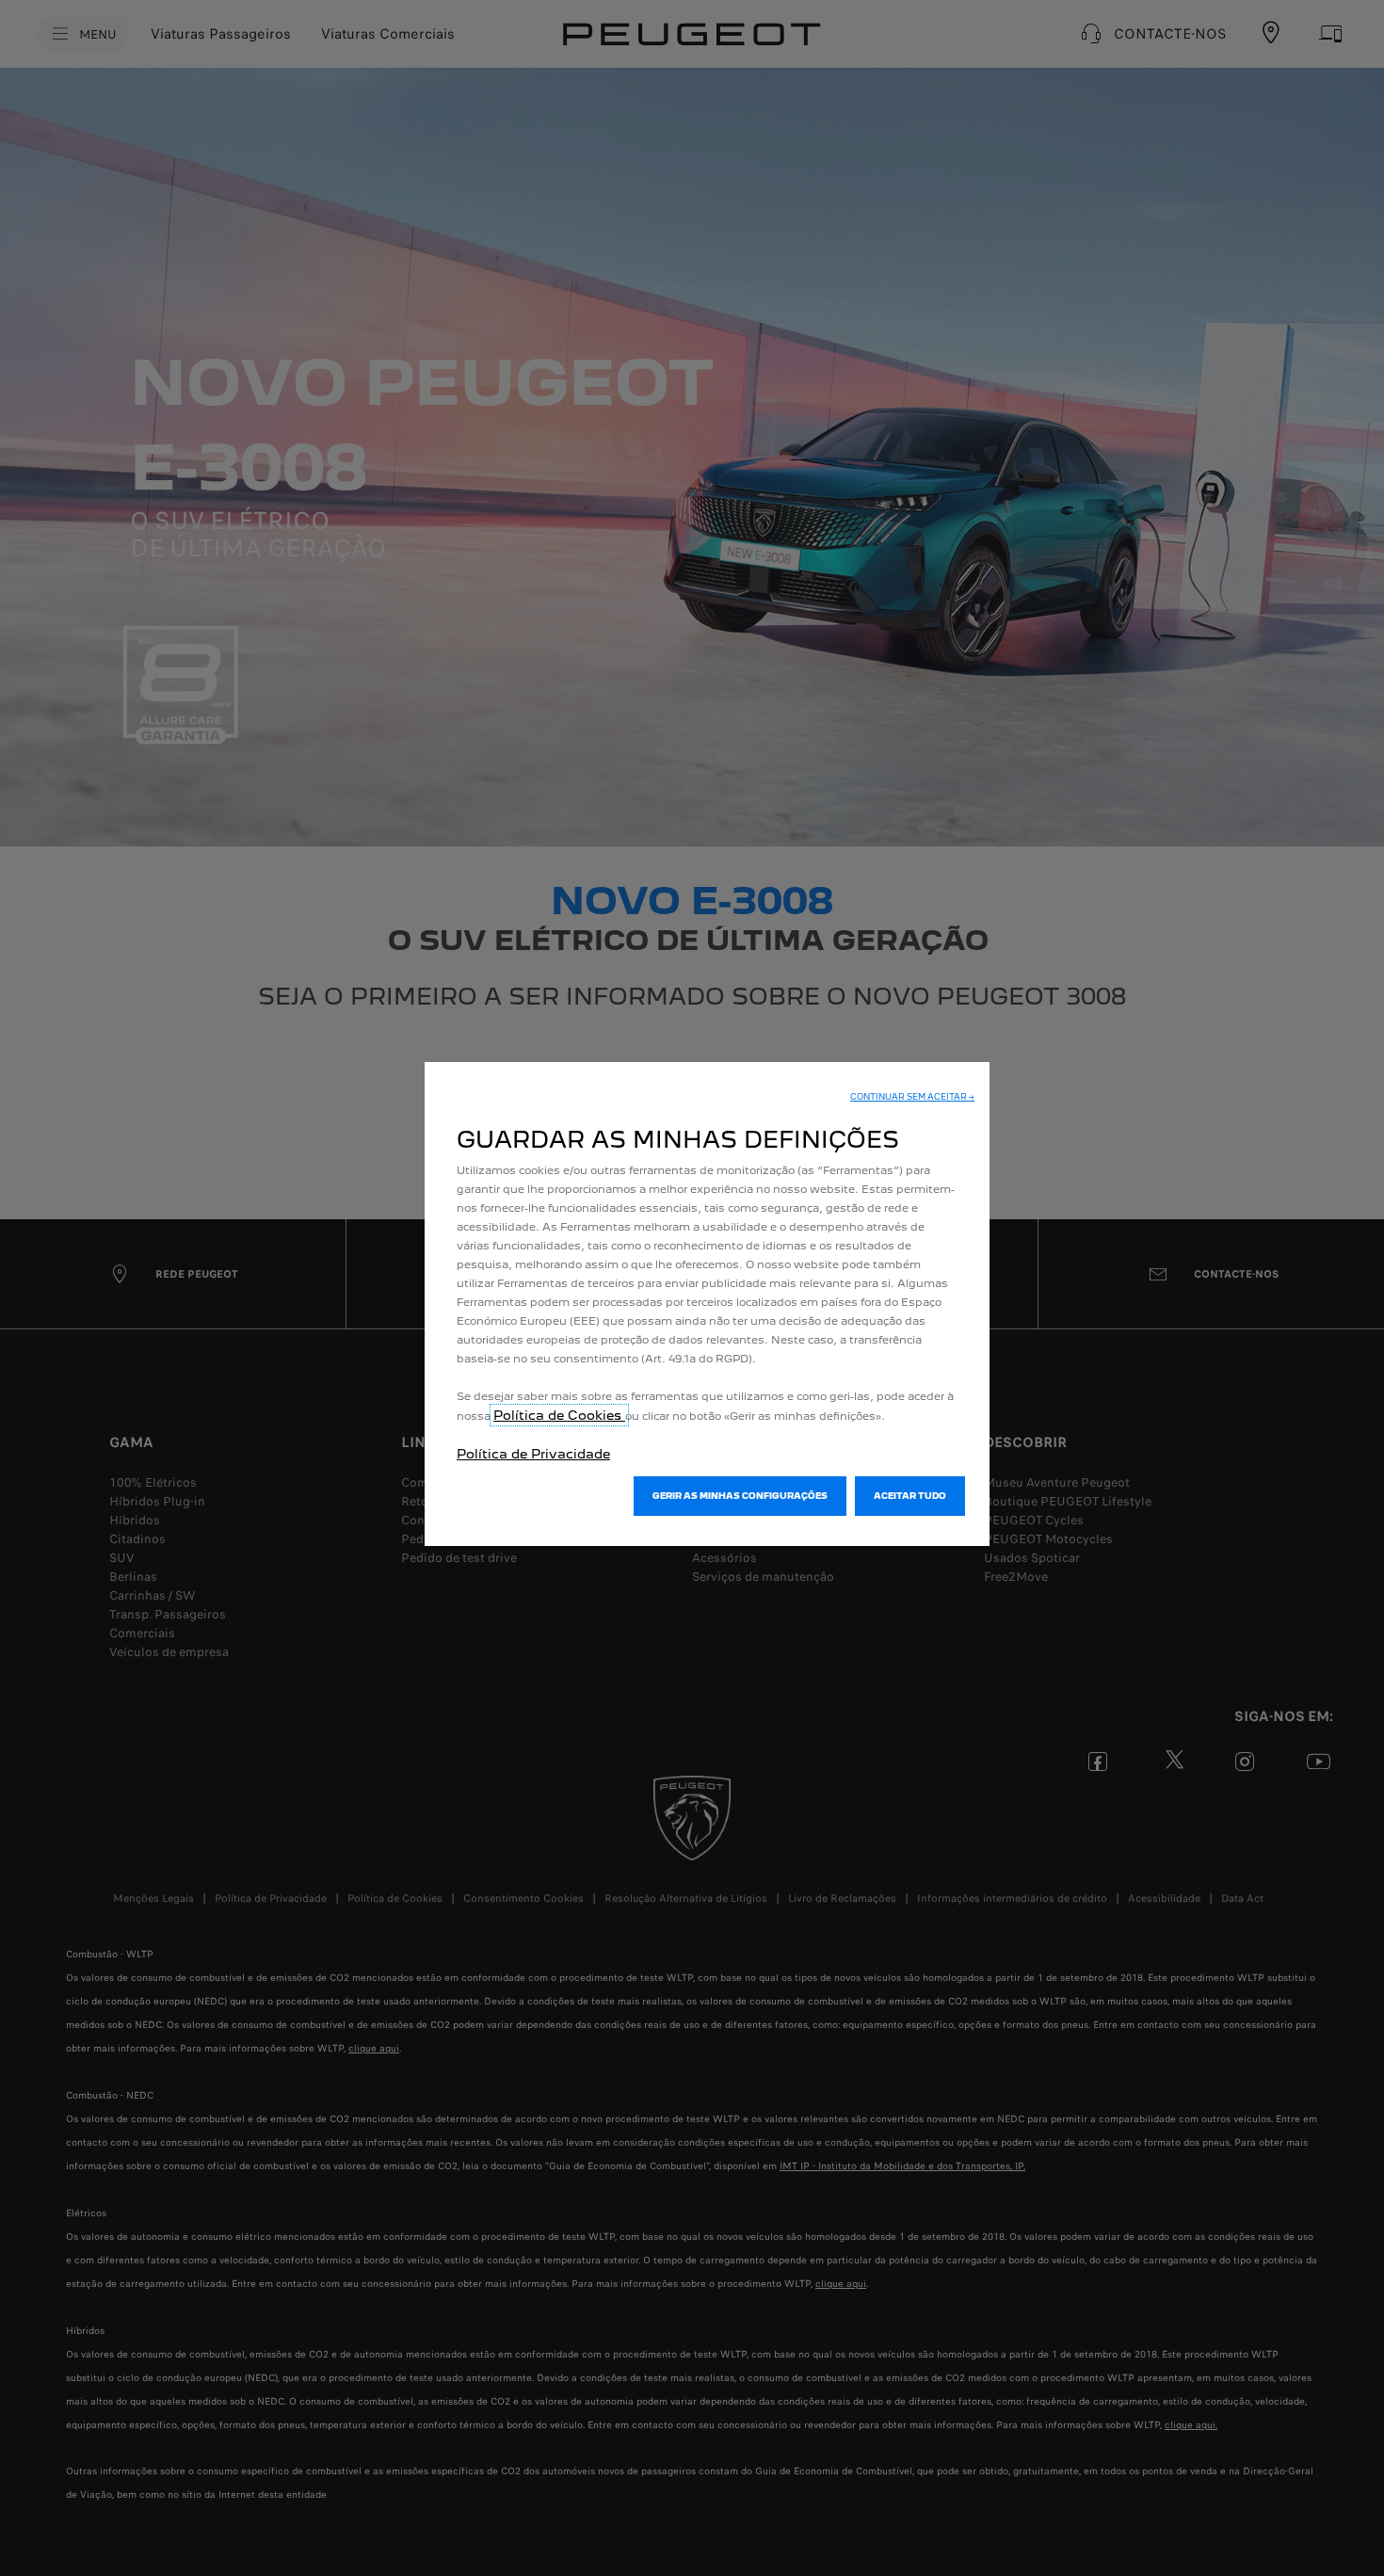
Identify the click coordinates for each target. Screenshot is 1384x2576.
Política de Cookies (559, 1415)
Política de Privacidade (533, 1454)
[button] (912, 1097)
